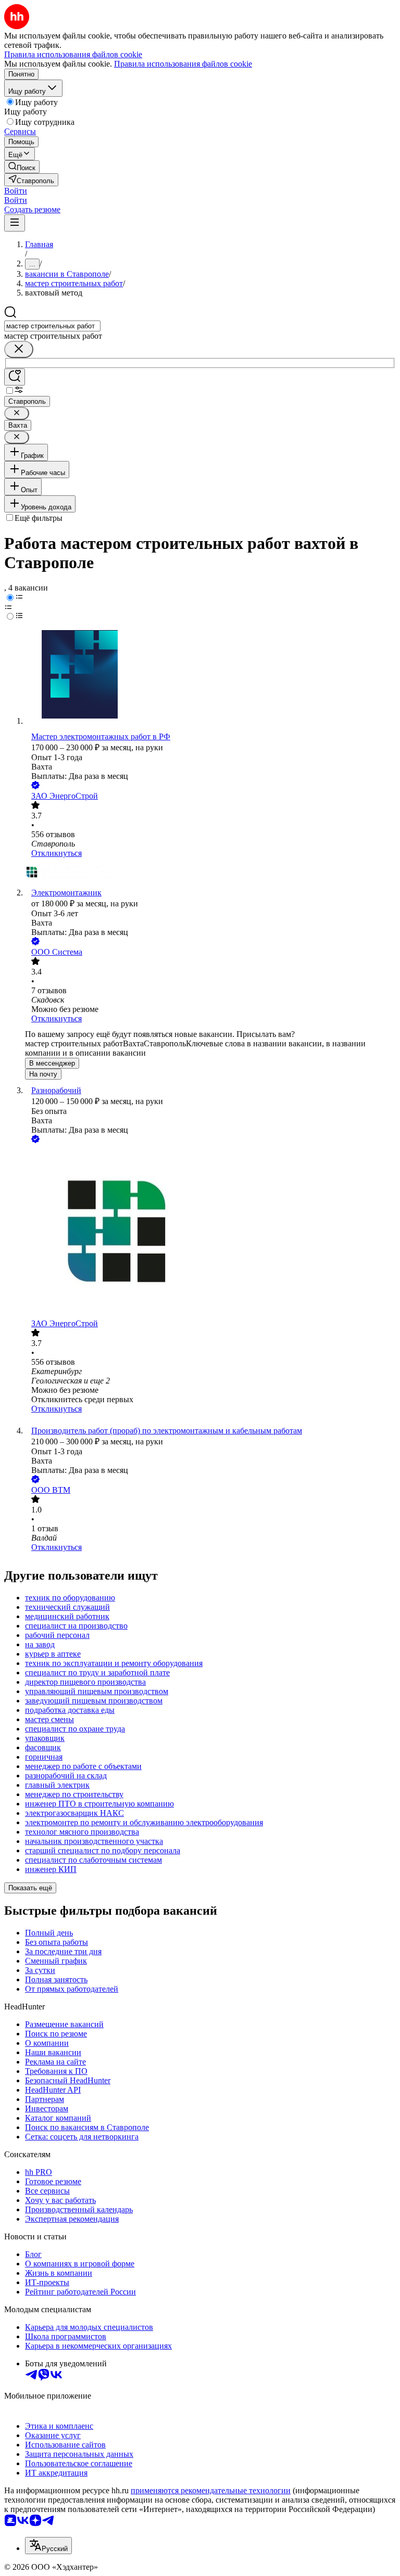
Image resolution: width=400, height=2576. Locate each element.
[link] (22, 167)
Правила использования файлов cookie (183, 64)
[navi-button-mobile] (15, 223)
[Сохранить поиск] (15, 377)
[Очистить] (19, 349)
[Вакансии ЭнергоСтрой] (210, 873)
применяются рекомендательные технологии (211, 2490)
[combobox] (52, 326)
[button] (16, 191)
